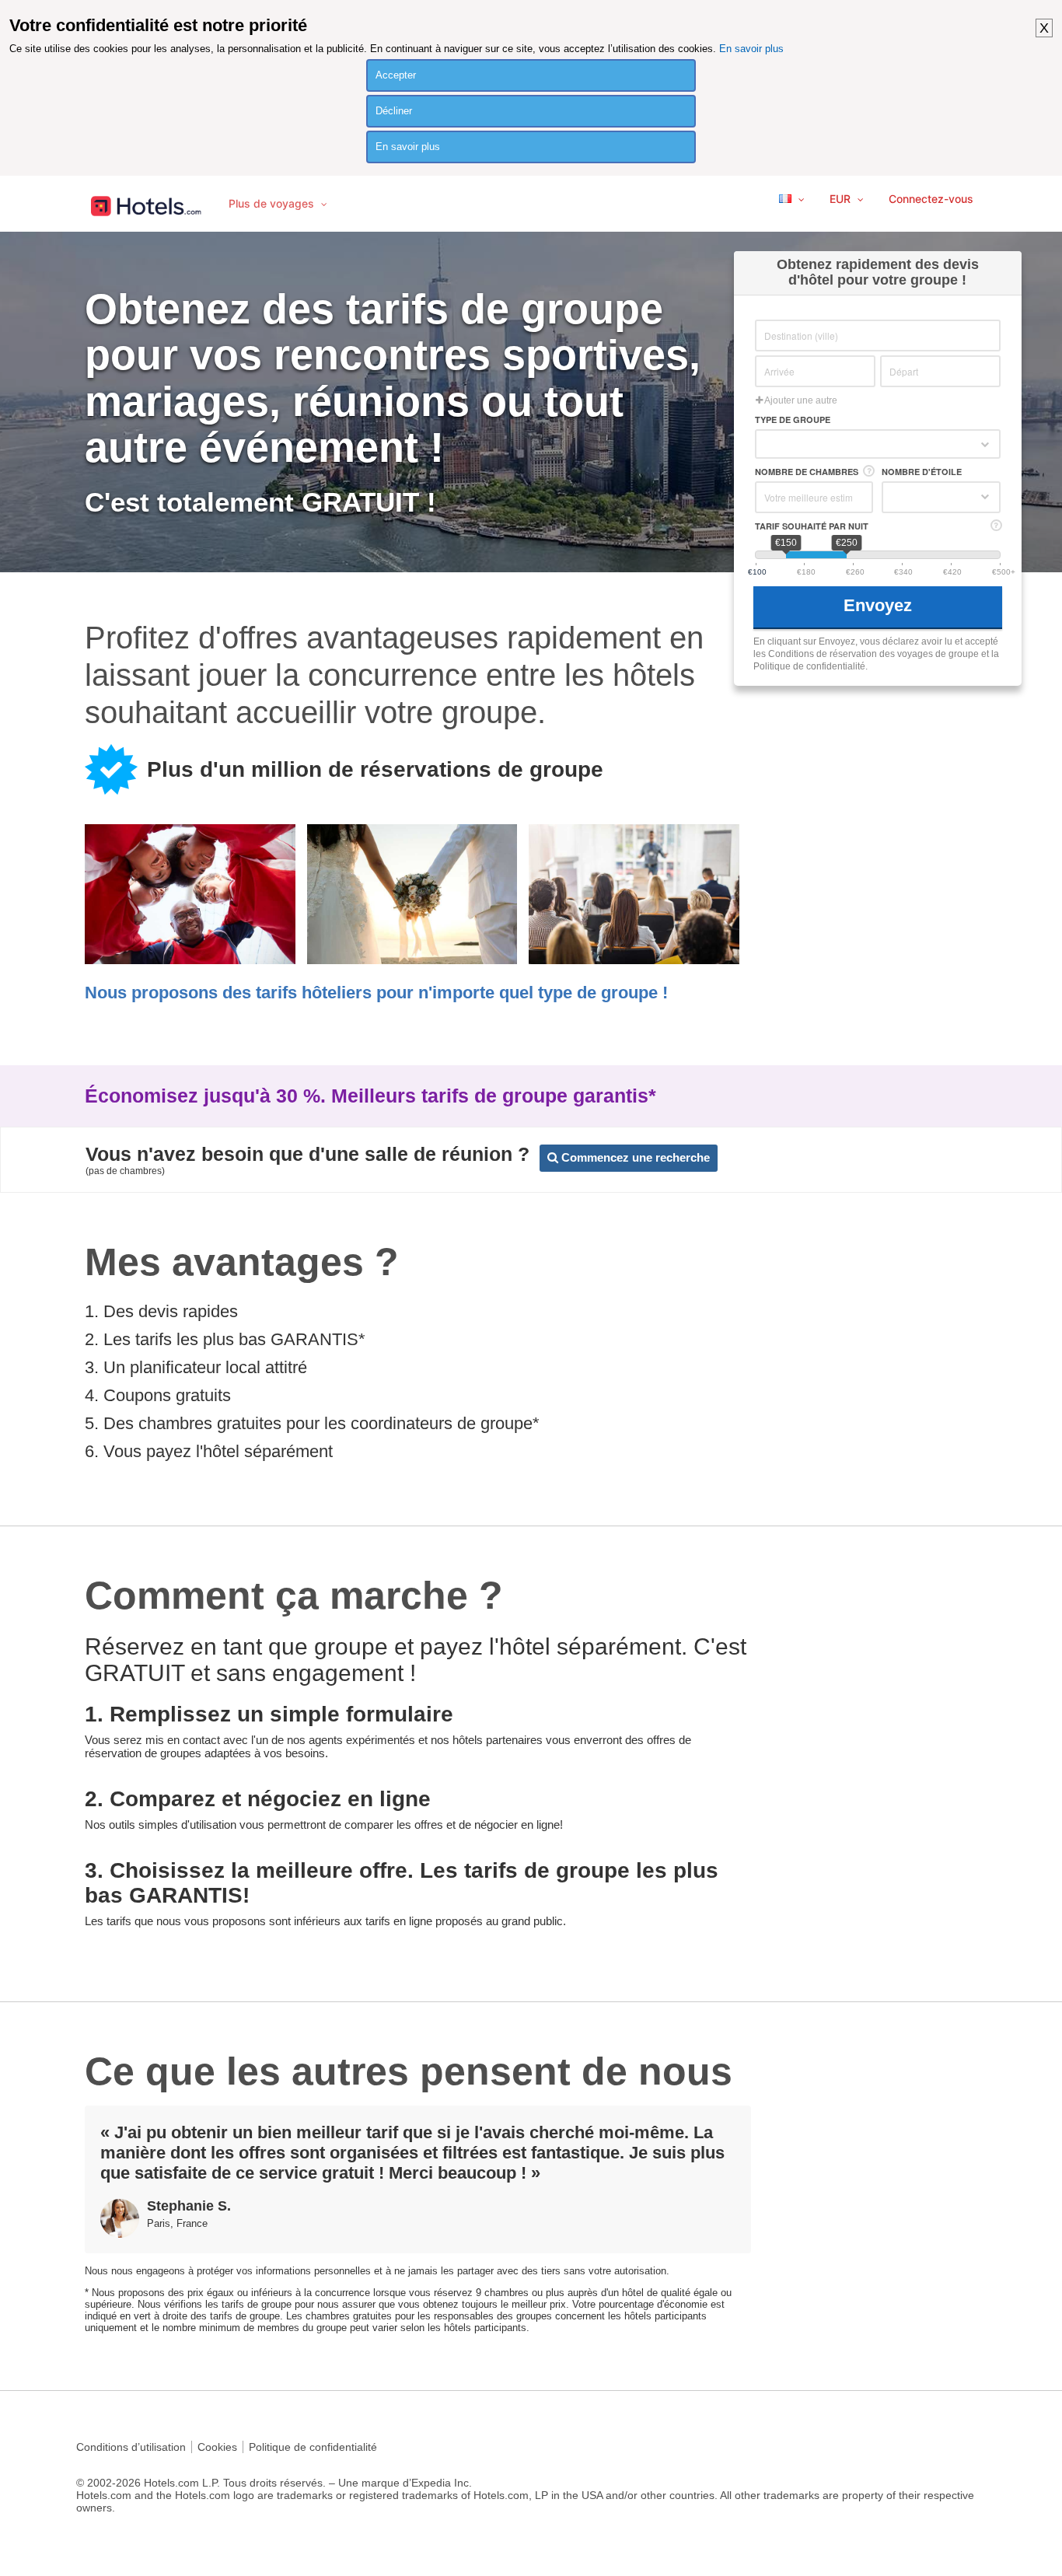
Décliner (394, 111)
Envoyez (880, 605)
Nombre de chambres (807, 472)
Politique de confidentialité (313, 2447)
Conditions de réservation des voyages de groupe (873, 654)
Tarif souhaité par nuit (812, 526)
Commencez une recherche (634, 1157)
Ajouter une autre (800, 400)
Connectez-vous (931, 199)
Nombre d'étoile (922, 472)
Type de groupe (793, 419)
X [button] (1044, 28)
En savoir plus (751, 49)
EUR (842, 199)
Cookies (217, 2447)
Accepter (396, 75)
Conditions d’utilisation (131, 2447)
